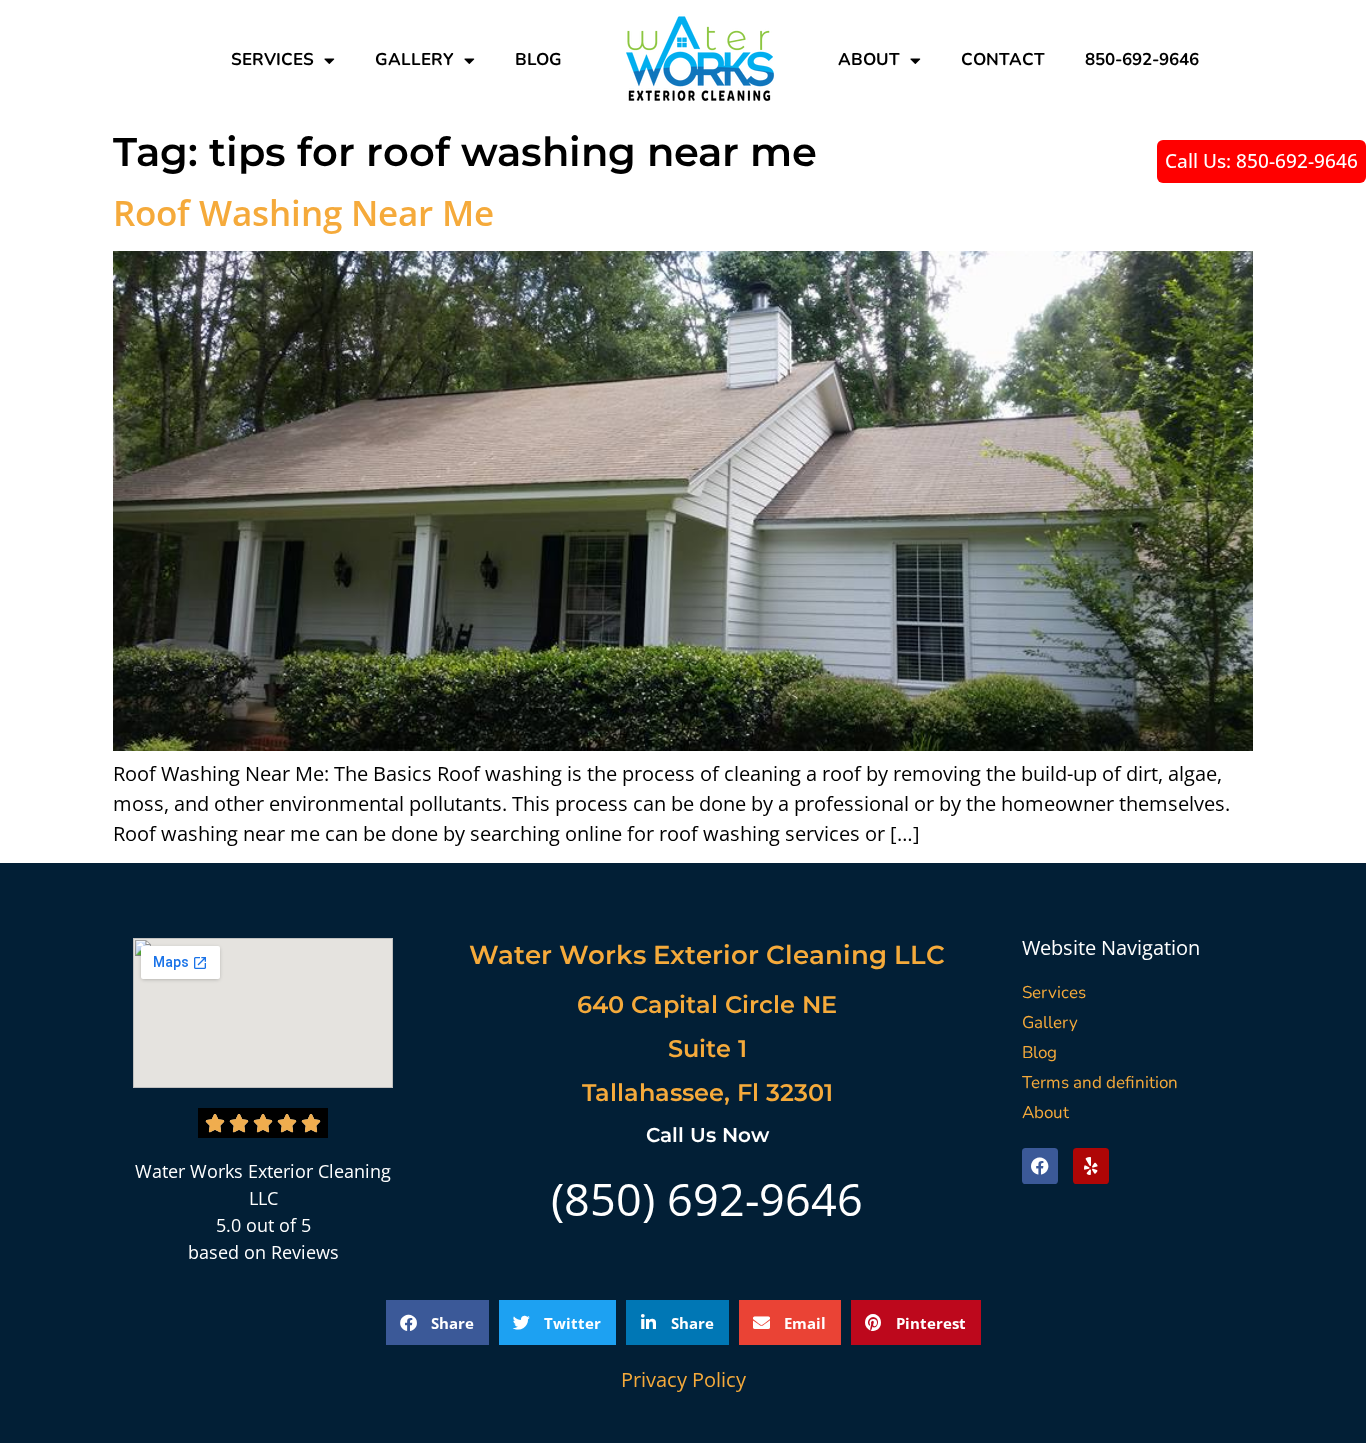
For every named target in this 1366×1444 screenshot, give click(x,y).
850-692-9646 (1142, 59)
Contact (1003, 59)
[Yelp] (1091, 1166)
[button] (437, 1322)
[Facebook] (1040, 1166)
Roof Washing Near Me (303, 212)
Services (272, 59)
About (869, 59)
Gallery (414, 59)
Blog (538, 59)
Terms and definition (1100, 1082)
